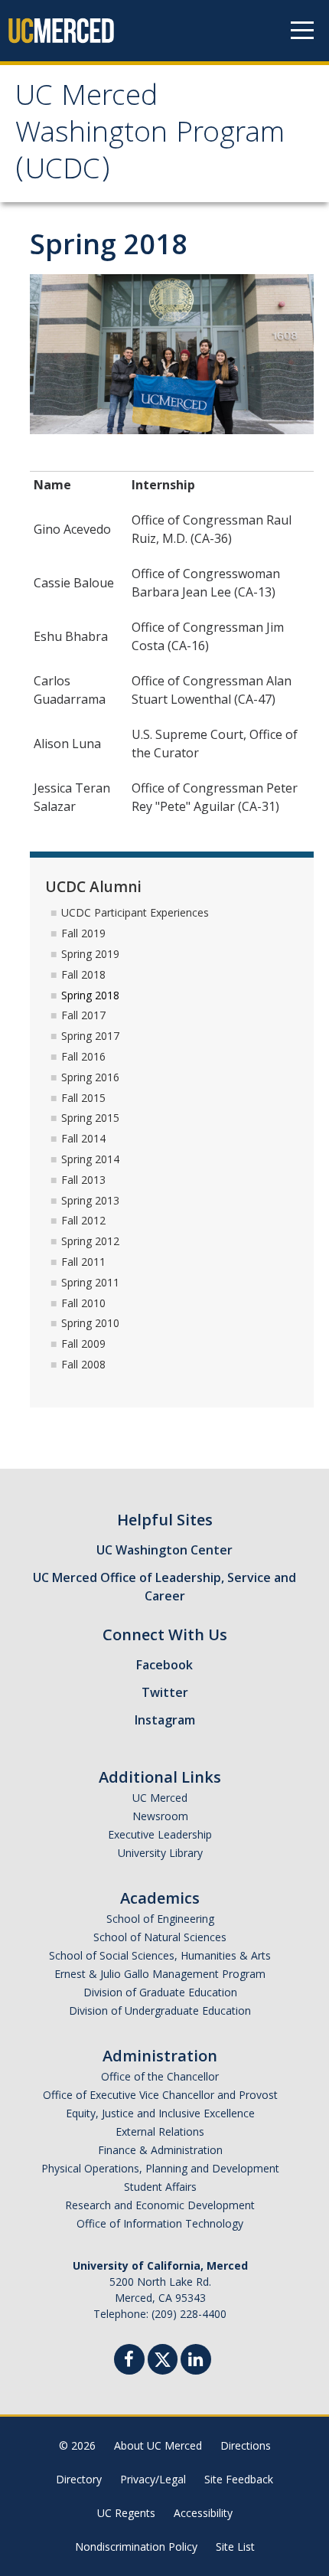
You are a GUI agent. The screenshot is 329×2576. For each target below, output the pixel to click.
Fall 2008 (83, 1364)
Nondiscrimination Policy (136, 2547)
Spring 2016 (90, 1077)
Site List (235, 2547)
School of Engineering (160, 1919)
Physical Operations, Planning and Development (160, 2168)
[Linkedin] (196, 2361)
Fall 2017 (83, 1015)
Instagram (165, 1720)
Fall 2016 (83, 1056)
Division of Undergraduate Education (160, 2010)
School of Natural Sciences (160, 1937)
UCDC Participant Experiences (135, 912)
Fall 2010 (83, 1303)
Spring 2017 (90, 1036)
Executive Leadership (160, 1834)
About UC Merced (158, 2445)
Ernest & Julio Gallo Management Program (160, 1974)
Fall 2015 (83, 1098)
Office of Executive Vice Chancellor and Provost (160, 2095)
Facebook (164, 1665)
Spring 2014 (90, 1159)
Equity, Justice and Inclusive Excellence (160, 2113)
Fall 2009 (83, 1344)
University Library (160, 1853)
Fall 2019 (83, 933)
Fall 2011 (83, 1262)
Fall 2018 (83, 974)
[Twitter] (163, 2357)
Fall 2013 (83, 1180)
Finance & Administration (160, 2150)
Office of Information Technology (160, 2223)
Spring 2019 (90, 954)
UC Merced (160, 1798)
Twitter (165, 1692)
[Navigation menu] (302, 31)
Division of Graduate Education (160, 1992)
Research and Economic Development (160, 2205)
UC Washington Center (164, 1550)
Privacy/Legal (153, 2479)
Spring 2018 (90, 995)
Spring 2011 (90, 1282)
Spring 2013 (90, 1200)
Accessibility (203, 2513)
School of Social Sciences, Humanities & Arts (160, 1955)
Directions (246, 2445)
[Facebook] (129, 2361)
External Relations (160, 2131)
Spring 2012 (90, 1241)
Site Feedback (239, 2479)
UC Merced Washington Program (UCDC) (150, 136)
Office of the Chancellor (160, 2076)
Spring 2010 (90, 1323)
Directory (79, 2479)
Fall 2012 (83, 1220)
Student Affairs (160, 2187)
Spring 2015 (90, 1118)
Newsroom (160, 1816)
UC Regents (126, 2513)
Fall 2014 (83, 1138)
